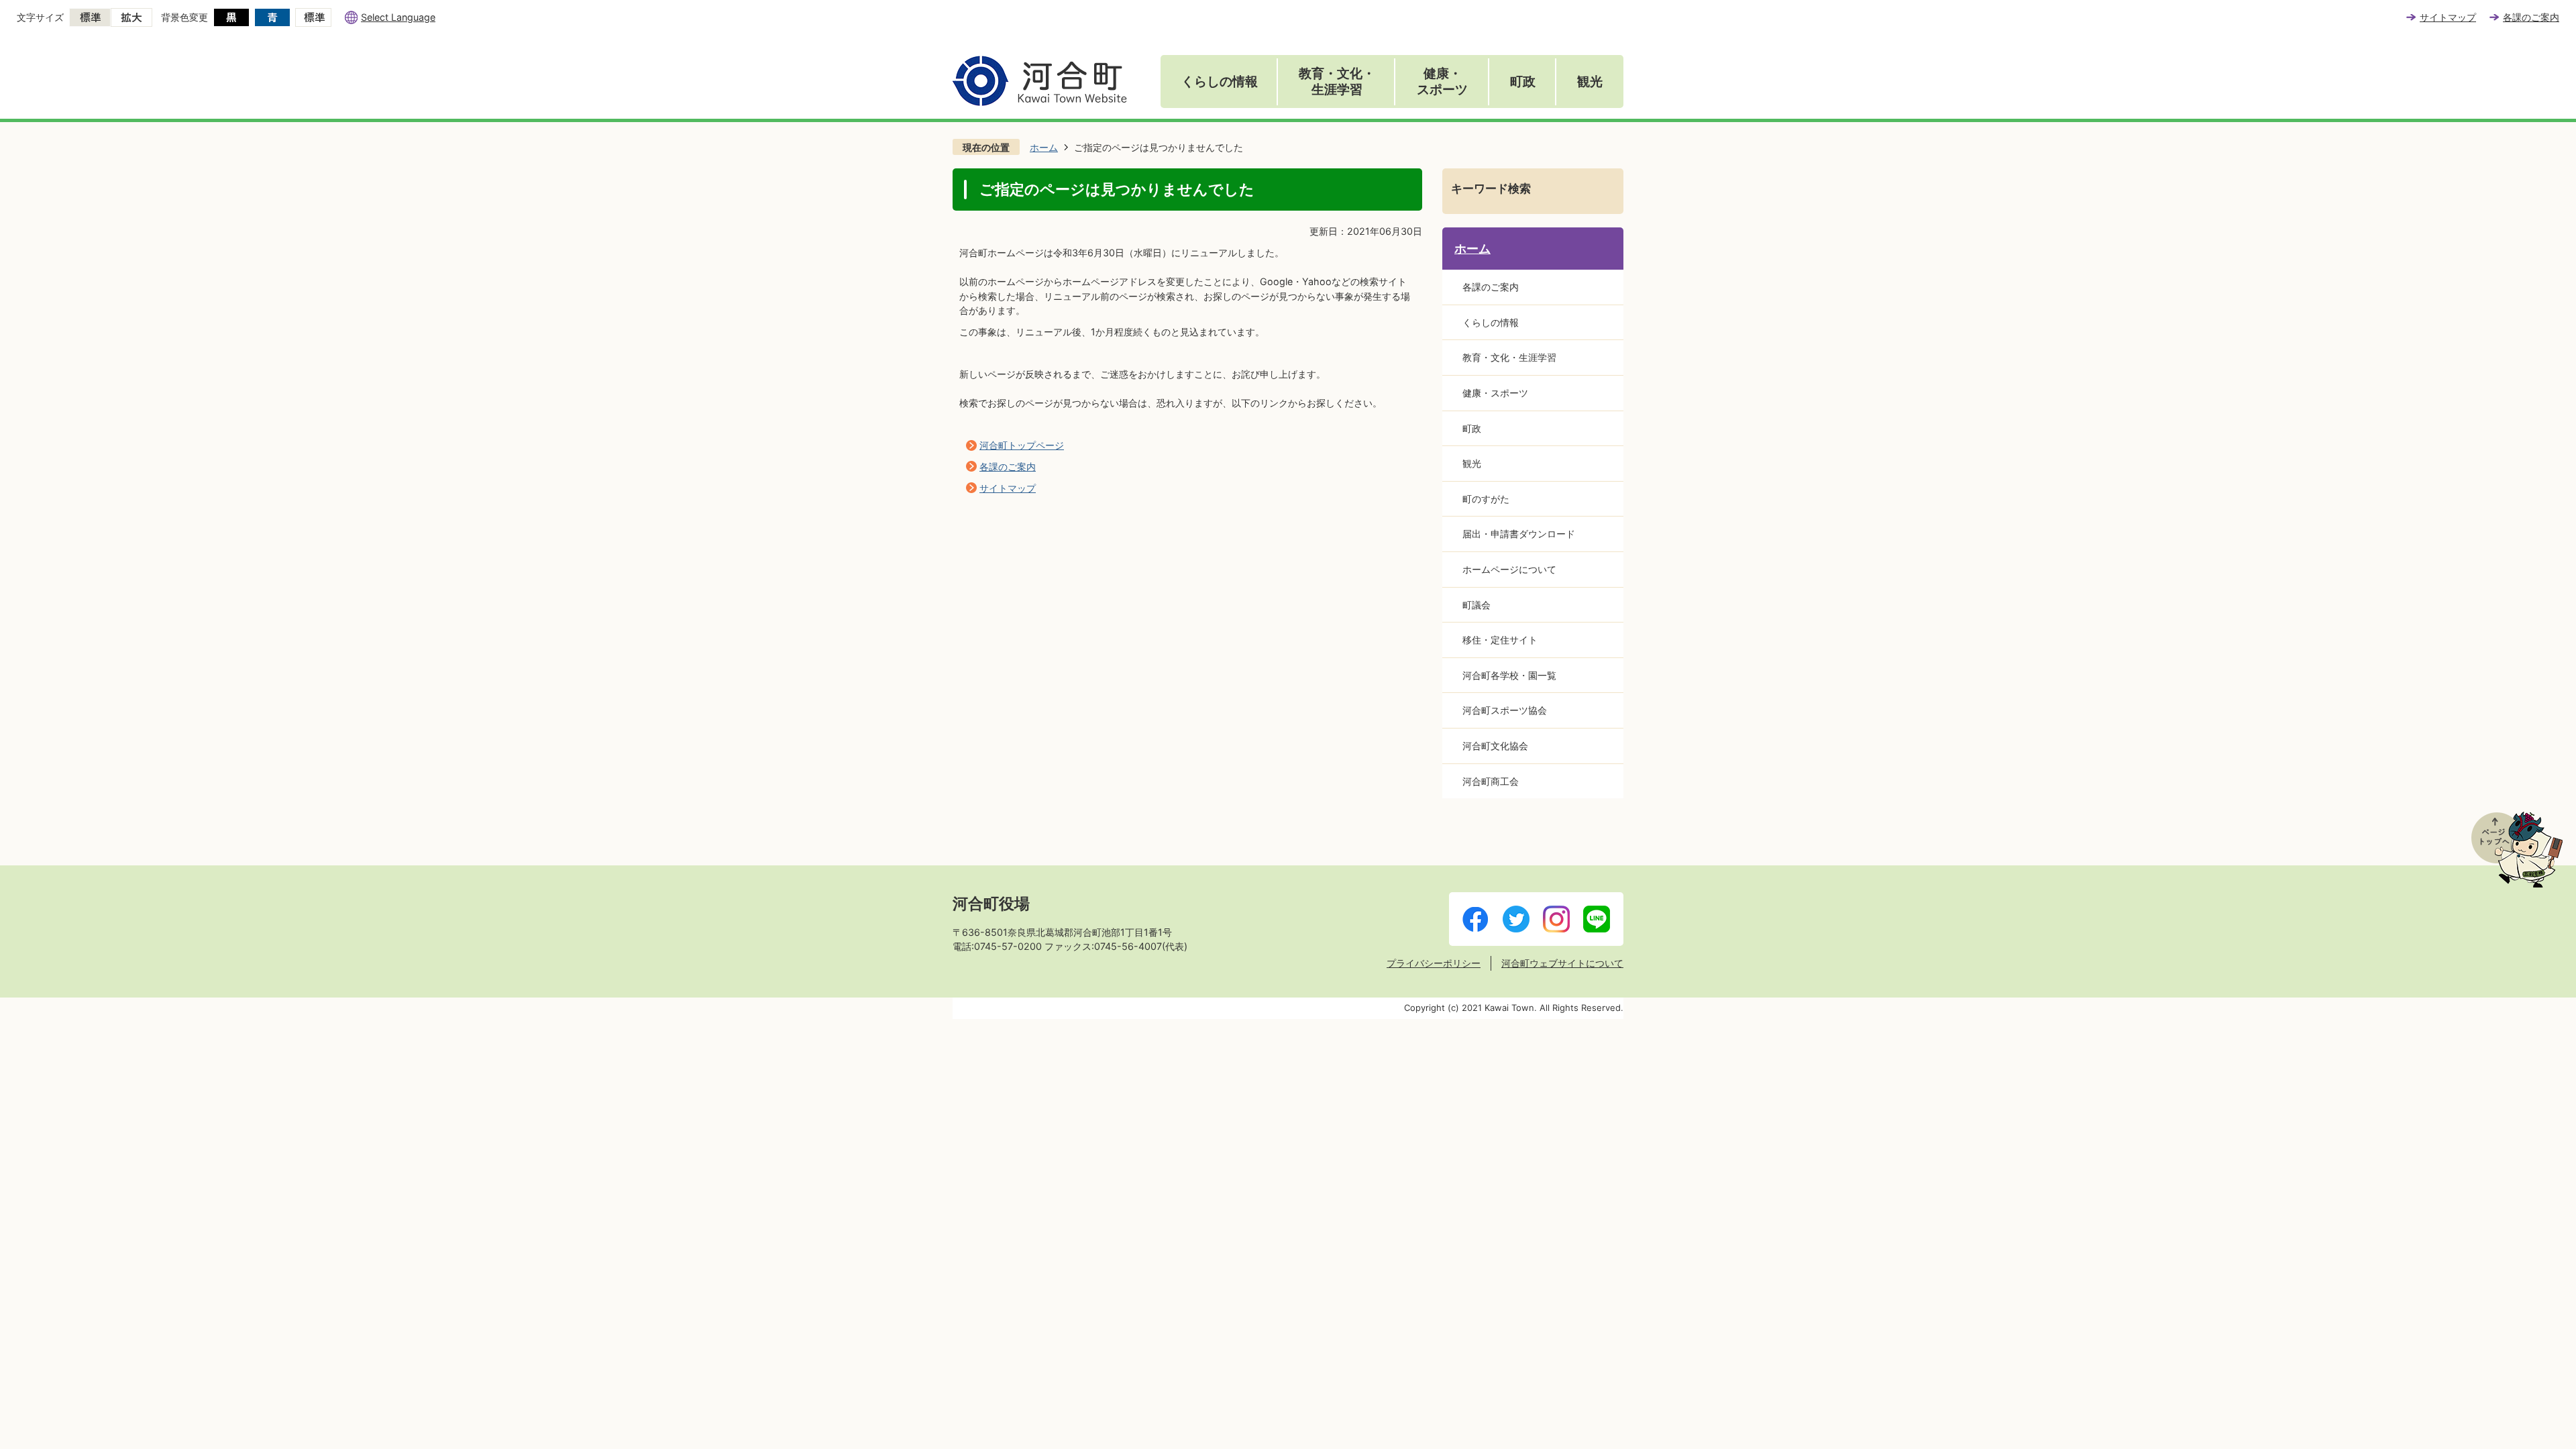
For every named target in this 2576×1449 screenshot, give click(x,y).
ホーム (1044, 147)
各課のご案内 (2531, 17)
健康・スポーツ (1442, 82)
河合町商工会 (1491, 781)
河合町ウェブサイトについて (1562, 963)
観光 (1590, 82)
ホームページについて (1509, 569)
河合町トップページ (1022, 445)
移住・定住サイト (1500, 640)
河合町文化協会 (1495, 746)
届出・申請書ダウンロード (1519, 534)
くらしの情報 (1220, 82)
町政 (1523, 82)
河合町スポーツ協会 (1505, 710)
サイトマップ (2448, 17)
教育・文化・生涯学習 (1337, 82)
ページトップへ (2517, 850)
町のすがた (1486, 499)
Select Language (398, 17)
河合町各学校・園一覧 (1509, 675)
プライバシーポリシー (1434, 963)
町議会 (1477, 605)
